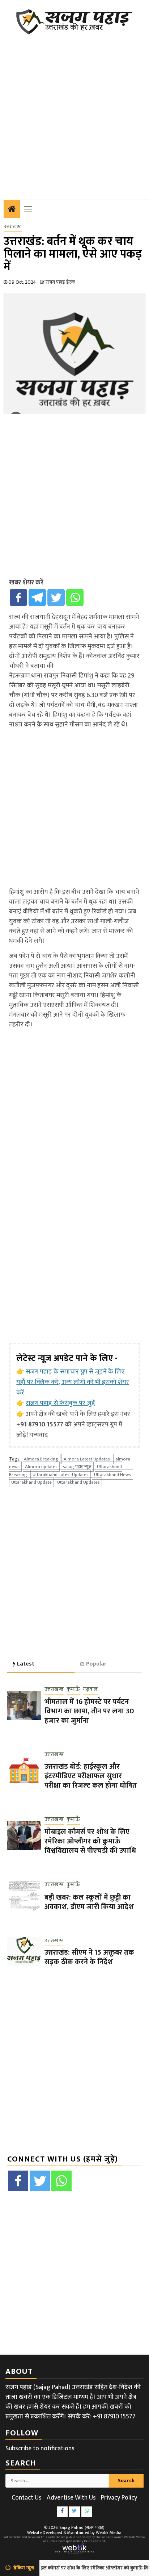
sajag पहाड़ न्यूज (77, 1467)
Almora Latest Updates (87, 1459)
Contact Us (27, 2498)
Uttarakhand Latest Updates (61, 1475)
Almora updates (41, 1467)
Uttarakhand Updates (78, 1482)
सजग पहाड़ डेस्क (60, 282)
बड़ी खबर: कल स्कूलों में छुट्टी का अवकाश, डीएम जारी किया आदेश (89, 1902)
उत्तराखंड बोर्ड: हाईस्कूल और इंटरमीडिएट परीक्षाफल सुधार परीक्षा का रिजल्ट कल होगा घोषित (91, 1776)
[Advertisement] (74, 113)
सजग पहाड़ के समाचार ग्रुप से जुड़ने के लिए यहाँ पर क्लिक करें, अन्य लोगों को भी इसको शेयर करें (73, 1382)
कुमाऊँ (73, 1690)
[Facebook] (18, 597)
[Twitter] (56, 597)
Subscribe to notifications (40, 2448)
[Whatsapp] (75, 597)
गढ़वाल (90, 1690)
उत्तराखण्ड (13, 227)
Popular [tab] (96, 1664)
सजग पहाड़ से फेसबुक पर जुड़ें (60, 1403)
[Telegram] (37, 597)
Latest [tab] (26, 1664)
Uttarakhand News (112, 1475)
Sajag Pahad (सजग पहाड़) (82, 2527)
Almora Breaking (41, 1459)
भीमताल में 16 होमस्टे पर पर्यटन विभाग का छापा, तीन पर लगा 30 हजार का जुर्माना (89, 1711)
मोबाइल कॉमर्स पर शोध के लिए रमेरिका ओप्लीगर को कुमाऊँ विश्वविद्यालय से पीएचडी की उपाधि (90, 1841)
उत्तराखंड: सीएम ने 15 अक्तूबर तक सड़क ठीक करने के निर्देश (89, 1957)
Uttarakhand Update (31, 1482)
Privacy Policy (119, 2498)
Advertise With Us (71, 2498)
